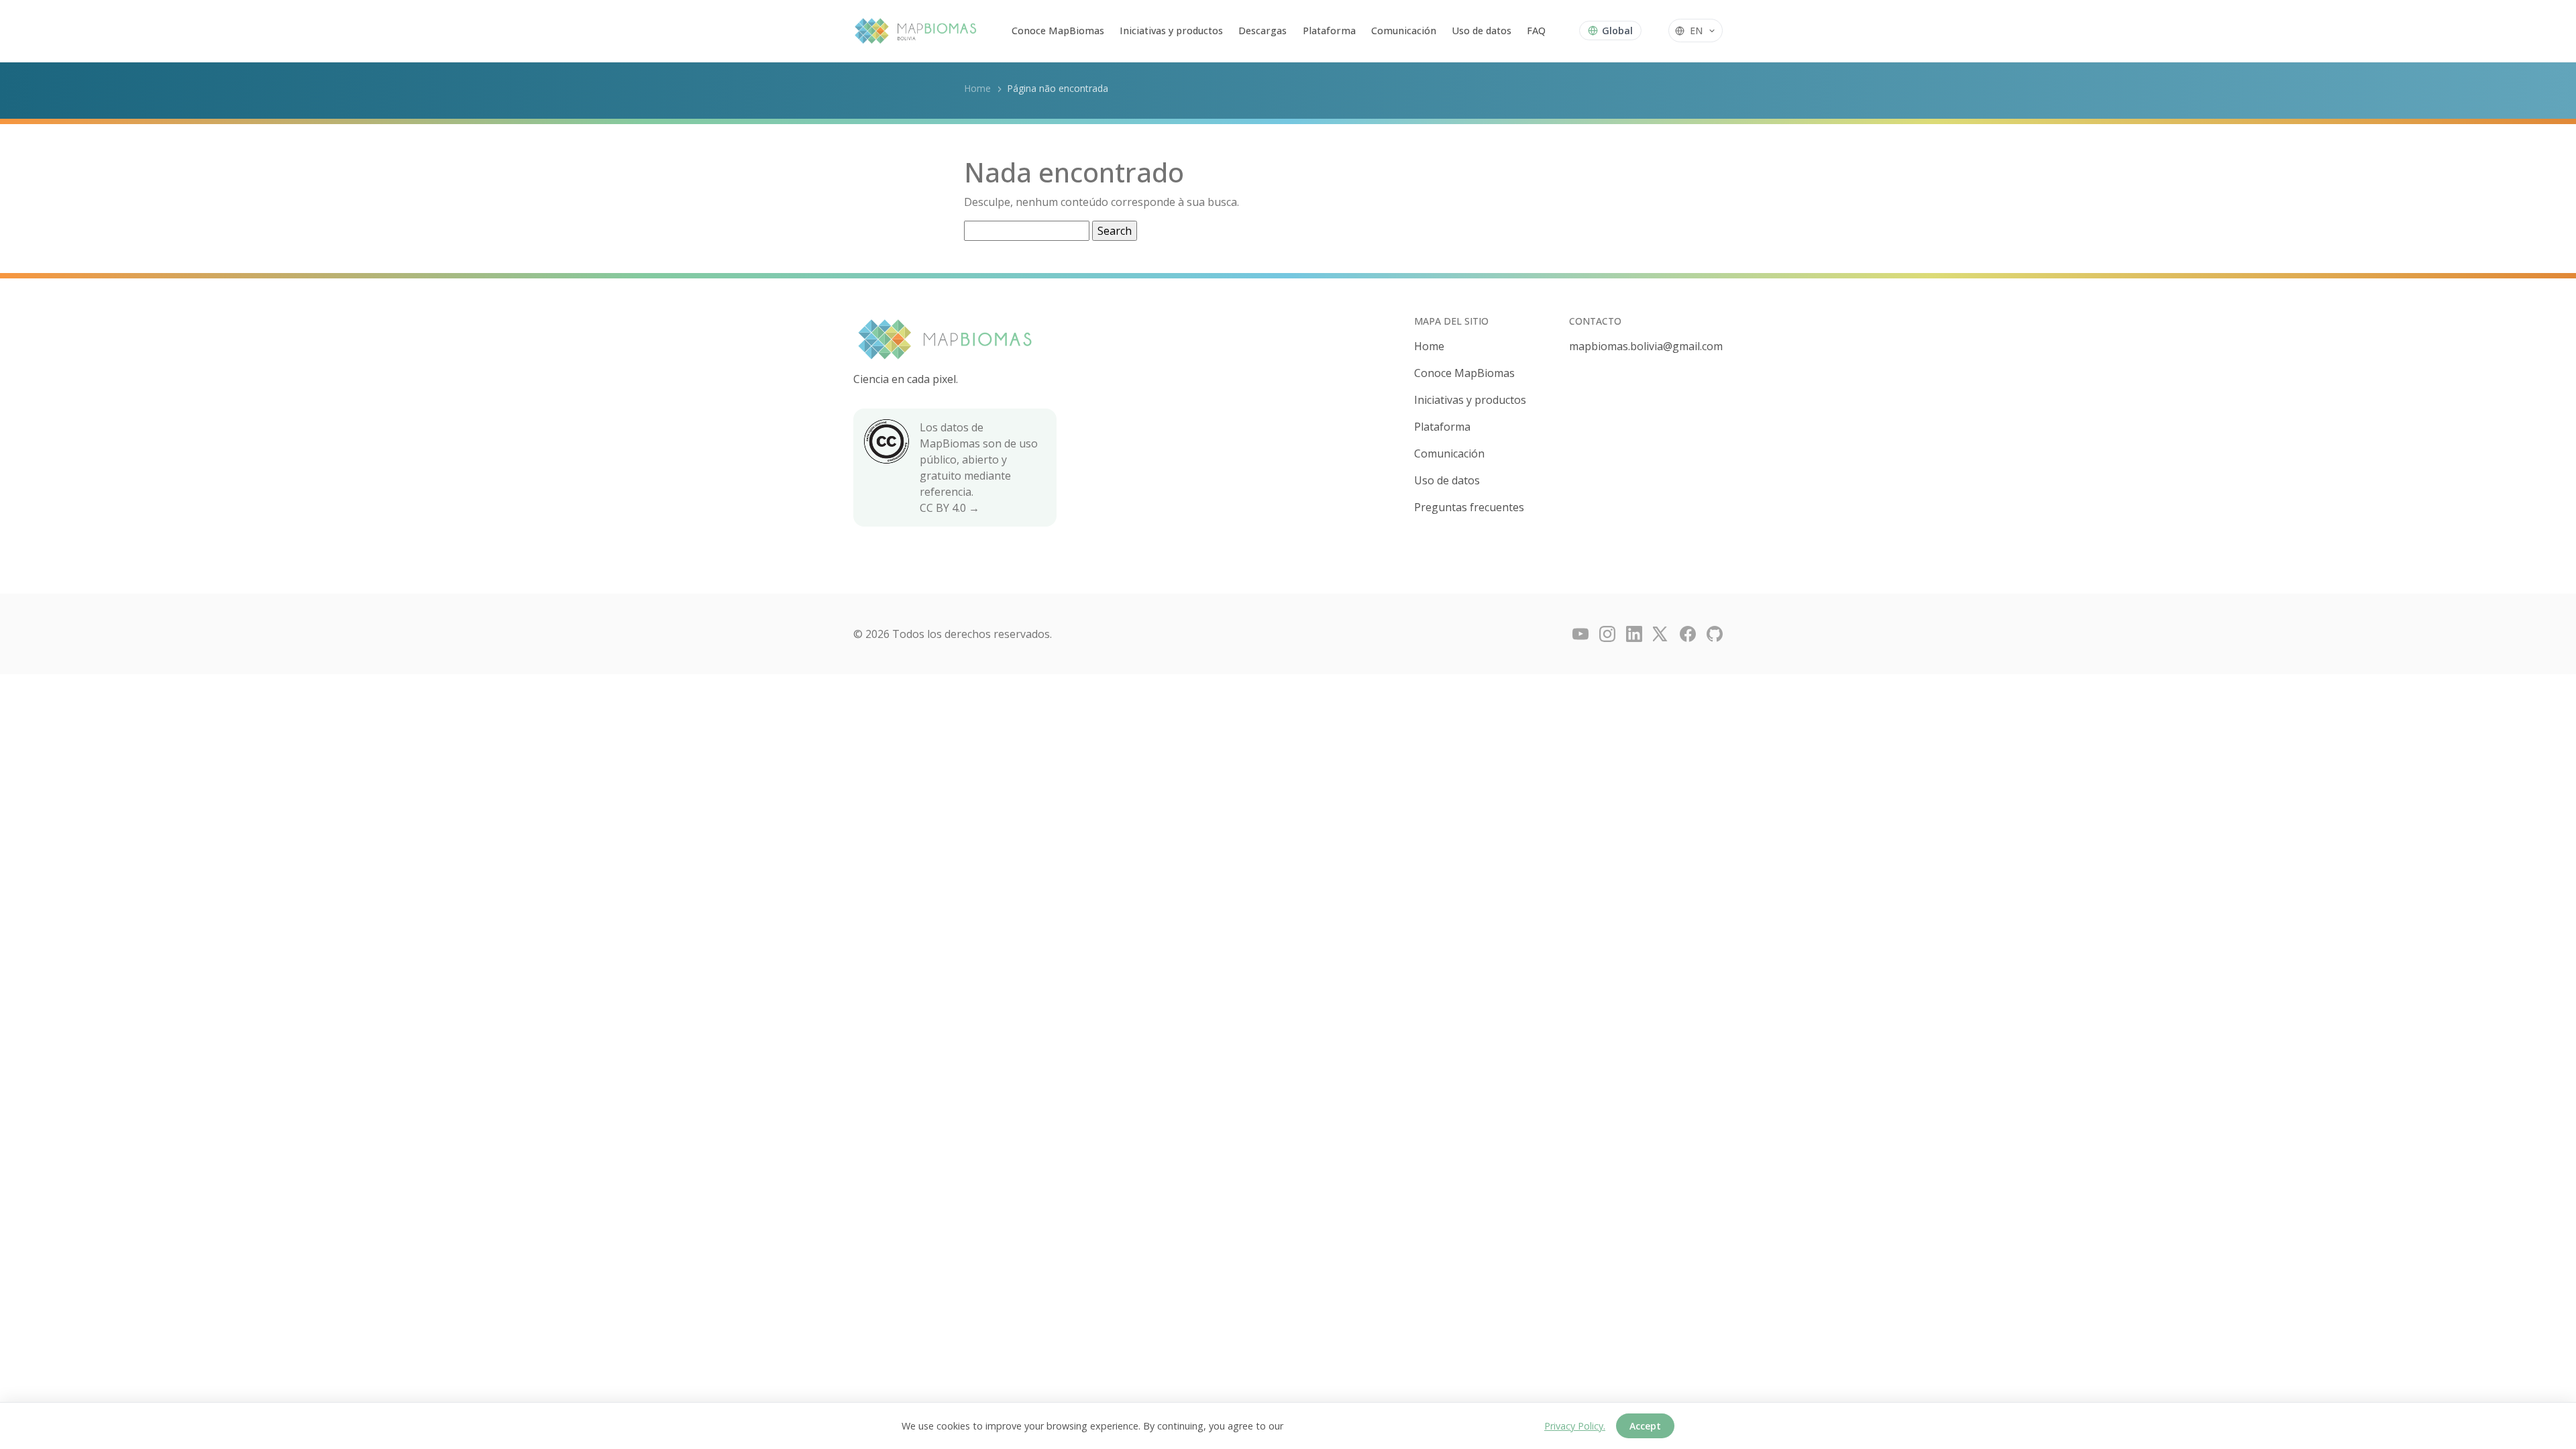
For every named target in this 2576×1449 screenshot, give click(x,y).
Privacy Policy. (1575, 1426)
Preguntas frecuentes (1469, 507)
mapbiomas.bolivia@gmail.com (1646, 346)
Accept (1645, 1426)
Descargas (1263, 31)
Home (977, 88)
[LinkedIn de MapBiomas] (1634, 634)
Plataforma (1329, 31)
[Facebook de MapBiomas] (1688, 634)
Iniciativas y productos (1171, 31)
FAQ (1536, 31)
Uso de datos (1482, 31)
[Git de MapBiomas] (1715, 634)
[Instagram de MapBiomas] (1607, 634)
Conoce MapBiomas (1058, 31)
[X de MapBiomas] (1661, 634)
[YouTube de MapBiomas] (1580, 634)
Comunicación (1404, 31)
